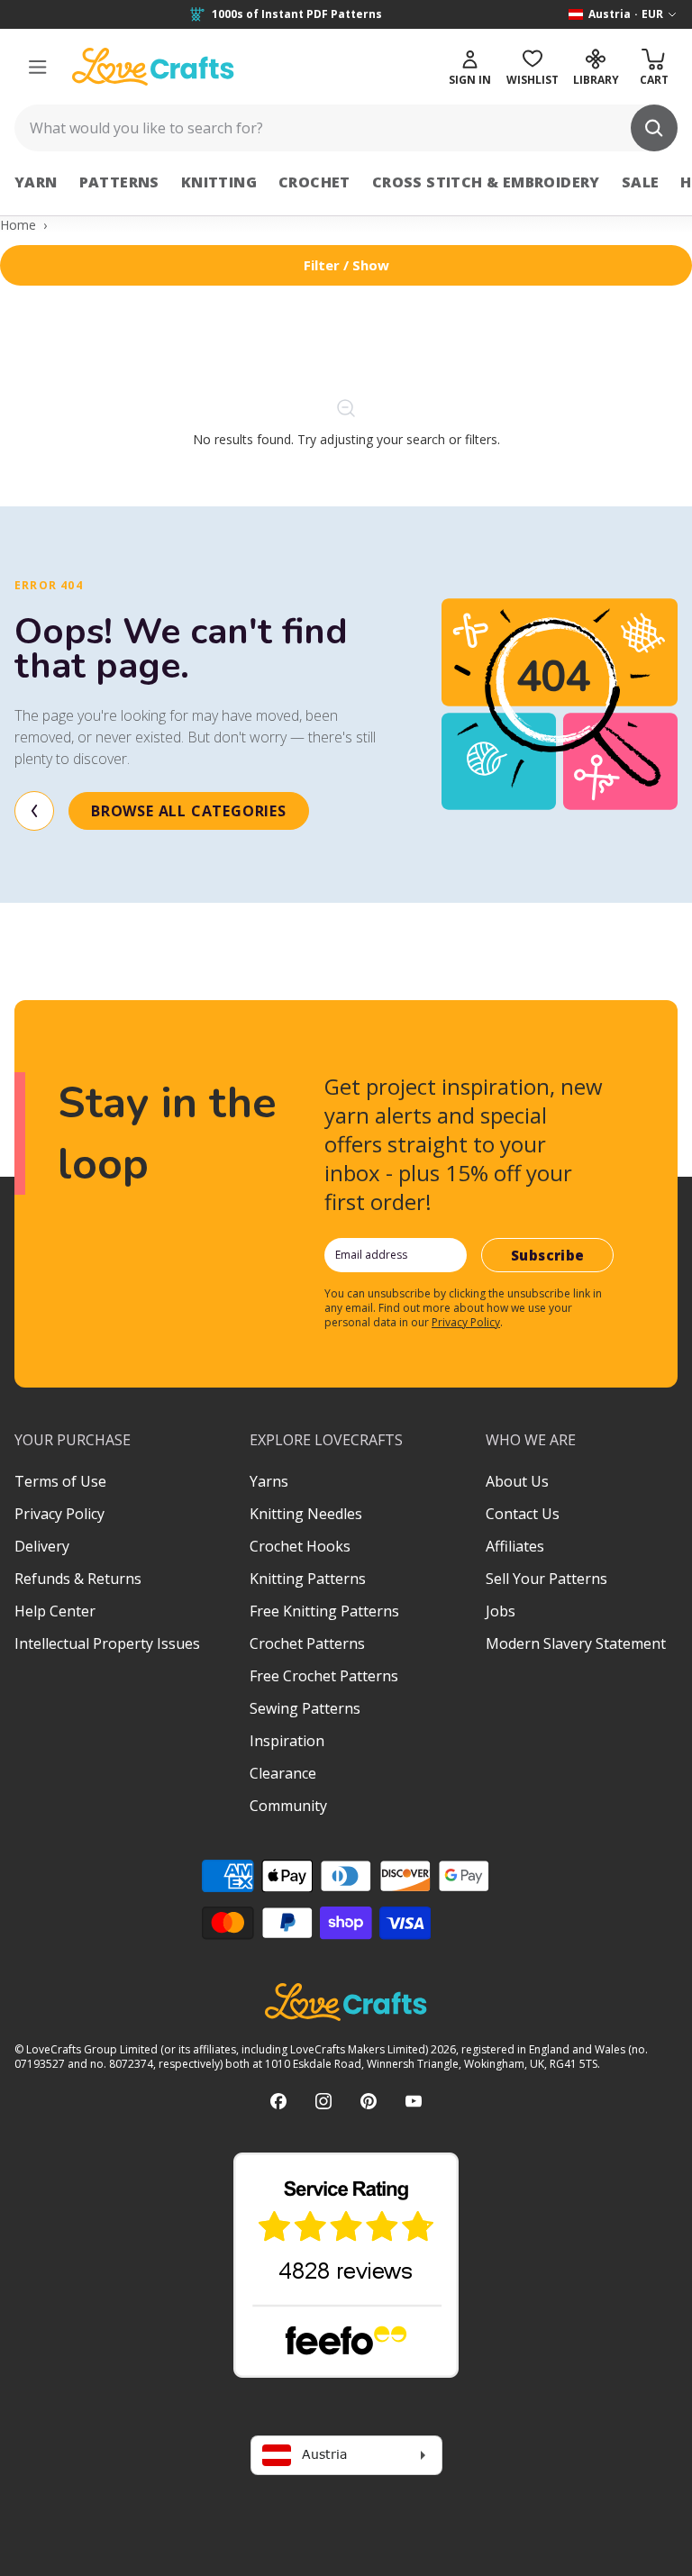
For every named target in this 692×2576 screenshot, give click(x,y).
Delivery (42, 1546)
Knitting (219, 182)
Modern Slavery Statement (576, 1643)
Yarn (36, 182)
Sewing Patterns (305, 1708)
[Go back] (34, 811)
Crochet (314, 182)
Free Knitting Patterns (324, 1611)
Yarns (269, 1481)
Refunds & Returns (78, 1579)
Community (288, 1806)
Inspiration (287, 1741)
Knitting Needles (306, 1514)
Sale (641, 182)
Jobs (501, 1611)
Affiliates (515, 1546)
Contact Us (523, 1514)
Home (18, 225)
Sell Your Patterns (546, 1579)
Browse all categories (189, 811)
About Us (517, 1481)
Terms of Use (60, 1481)
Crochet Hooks (300, 1546)
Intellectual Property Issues (107, 1643)
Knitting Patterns (308, 1579)
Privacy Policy (466, 1322)
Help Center (55, 1611)
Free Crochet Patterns (324, 1676)
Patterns (119, 182)
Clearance (283, 1773)
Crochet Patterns (307, 1643)
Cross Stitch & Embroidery (486, 182)
